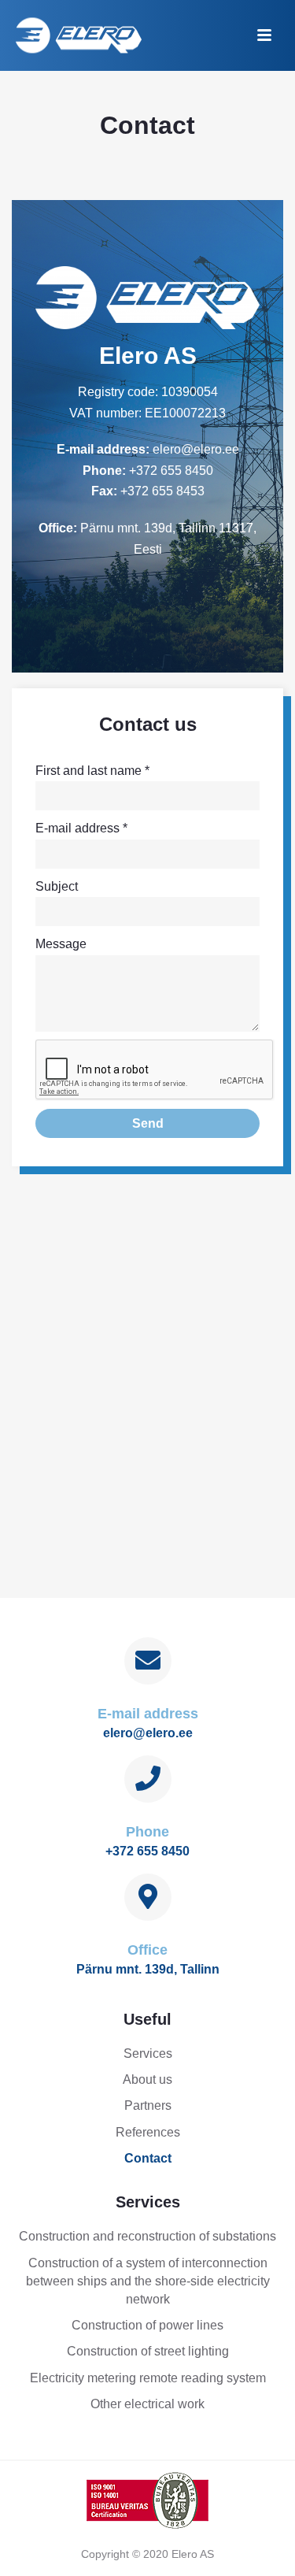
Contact (148, 2158)
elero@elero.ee (196, 449)
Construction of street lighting (148, 2351)
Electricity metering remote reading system (148, 2378)
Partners (148, 2105)
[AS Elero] (148, 2499)
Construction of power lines (147, 2325)
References (148, 2132)
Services (148, 2053)
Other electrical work (147, 2404)
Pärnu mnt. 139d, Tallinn (148, 1969)
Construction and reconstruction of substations (147, 2236)
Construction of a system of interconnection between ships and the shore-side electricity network (148, 2281)
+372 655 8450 (171, 471)
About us (147, 2079)
